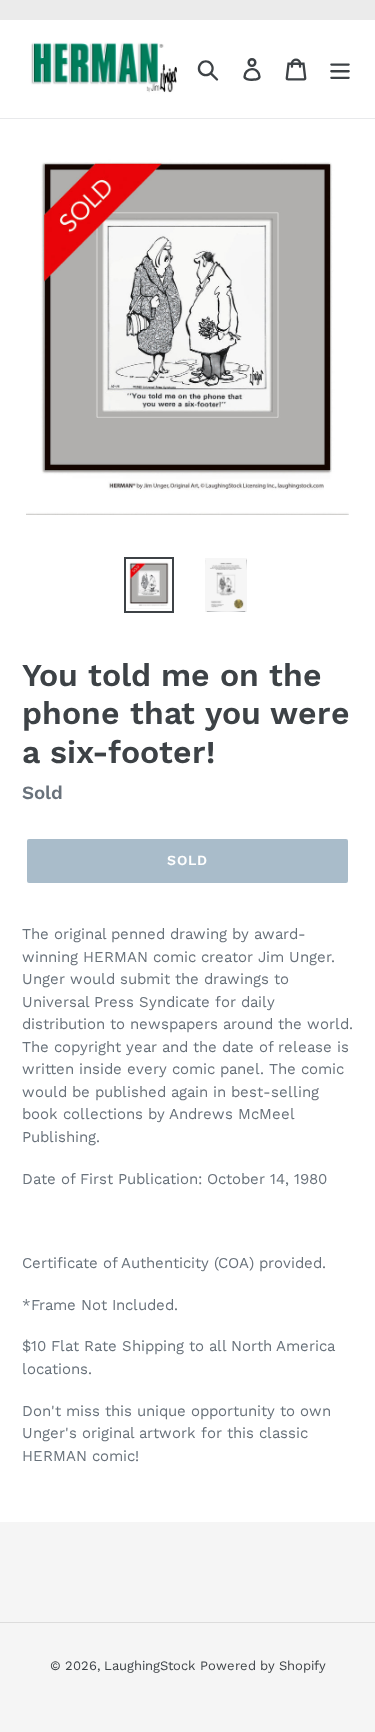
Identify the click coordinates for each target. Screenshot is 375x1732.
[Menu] (340, 69)
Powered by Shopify (263, 1665)
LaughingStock (149, 1665)
